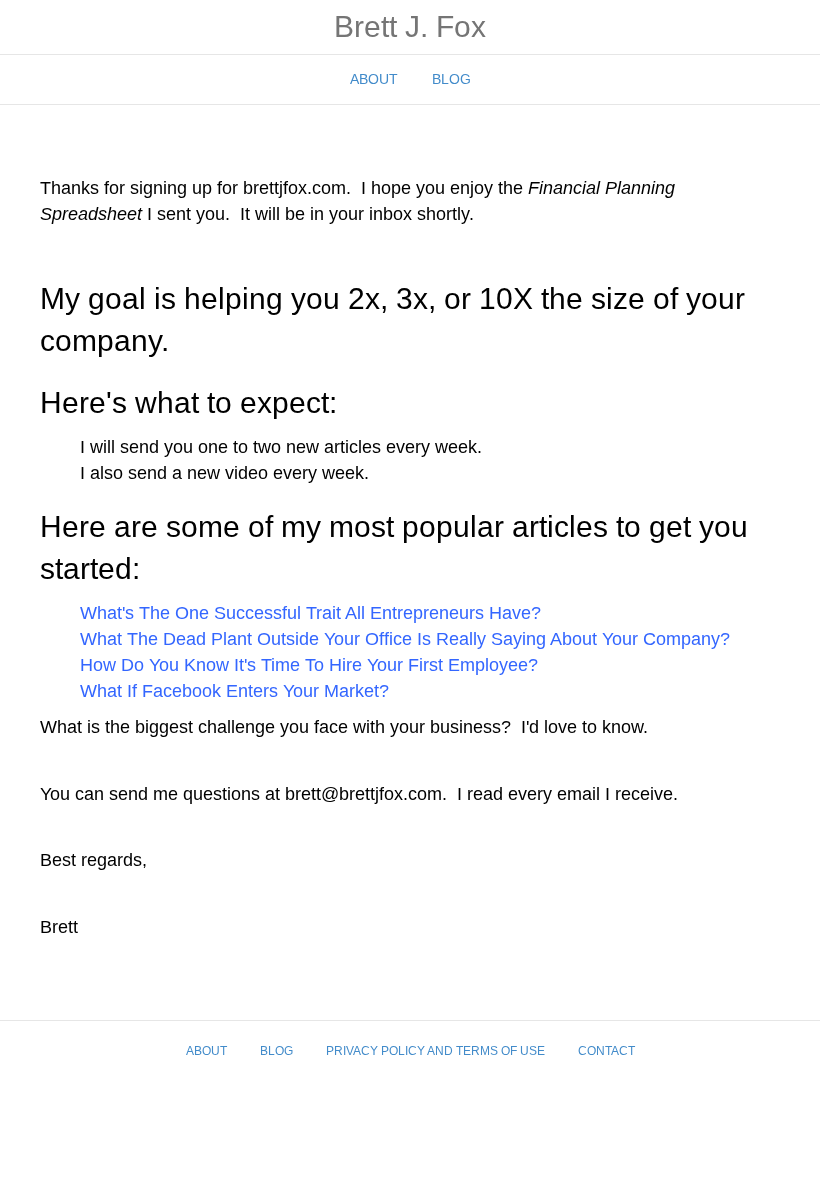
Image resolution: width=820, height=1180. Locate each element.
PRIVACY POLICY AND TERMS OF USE (435, 1051)
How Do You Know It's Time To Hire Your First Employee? (309, 665)
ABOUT (374, 79)
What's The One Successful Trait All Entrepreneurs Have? (310, 613)
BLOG (451, 79)
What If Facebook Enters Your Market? (234, 691)
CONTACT (606, 1051)
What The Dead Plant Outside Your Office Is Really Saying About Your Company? (405, 639)
